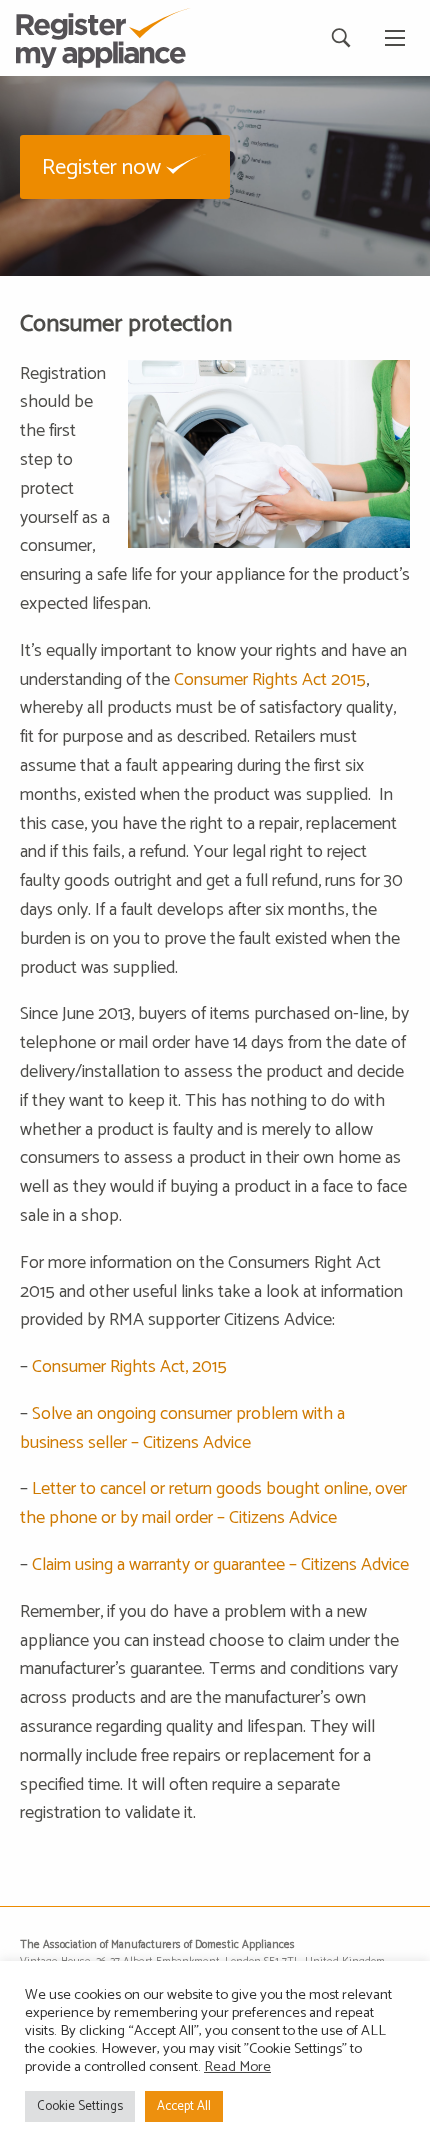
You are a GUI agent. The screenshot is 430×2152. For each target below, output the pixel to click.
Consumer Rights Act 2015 (270, 680)
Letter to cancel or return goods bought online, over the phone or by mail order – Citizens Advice (213, 1503)
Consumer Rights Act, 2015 (129, 1367)
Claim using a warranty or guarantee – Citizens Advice (220, 1565)
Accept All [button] (184, 2106)
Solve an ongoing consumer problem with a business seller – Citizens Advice (182, 1428)
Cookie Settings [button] (80, 2106)
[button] (125, 167)
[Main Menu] (395, 38)
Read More (237, 2067)
